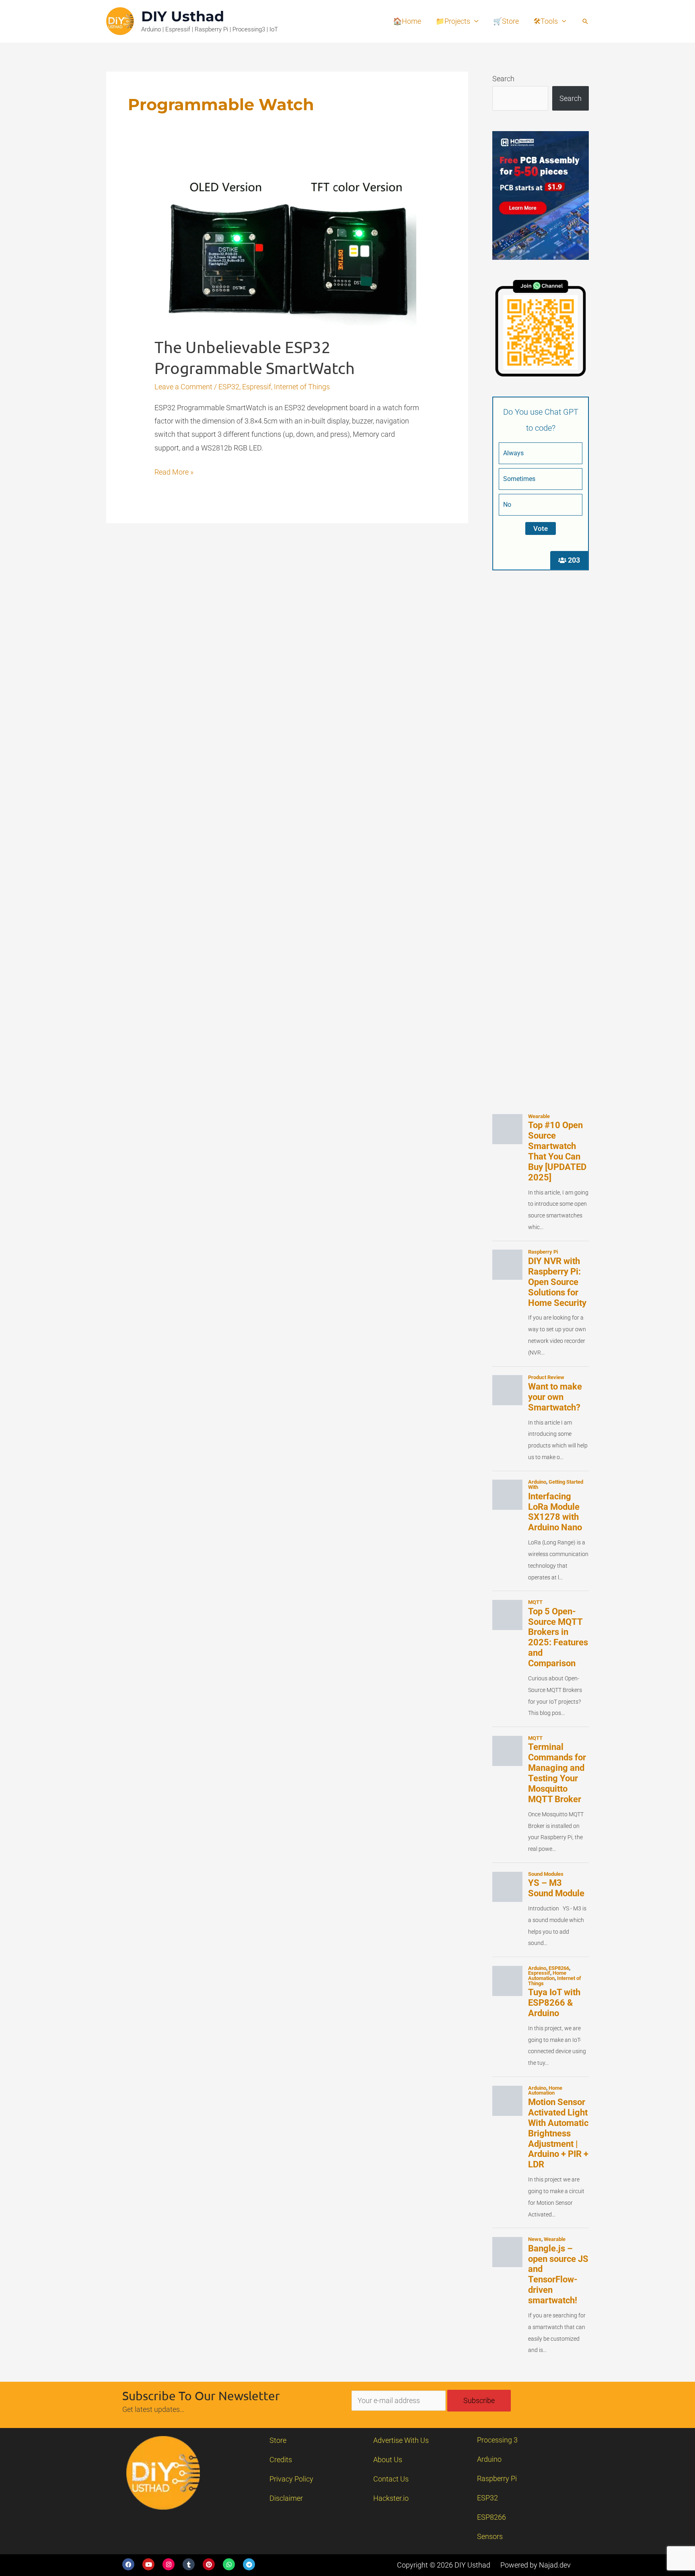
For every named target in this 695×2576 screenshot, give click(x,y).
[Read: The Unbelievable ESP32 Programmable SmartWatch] (287, 251)
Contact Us (391, 2479)
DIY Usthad (183, 16)
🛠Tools (546, 21)
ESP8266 (491, 2517)
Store (278, 2440)
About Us (388, 2460)
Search (503, 79)
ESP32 (229, 387)
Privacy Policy (291, 2479)
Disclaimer (286, 2498)
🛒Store (506, 21)
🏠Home (407, 21)
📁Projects (453, 21)
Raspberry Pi (497, 2478)
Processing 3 (497, 2440)
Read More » (174, 471)
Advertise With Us (401, 2440)
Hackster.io (391, 2498)
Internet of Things (302, 387)
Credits (281, 2460)
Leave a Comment (183, 387)
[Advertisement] (541, 711)
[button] (585, 21)
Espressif (257, 387)
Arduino (489, 2459)
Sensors (490, 2536)
